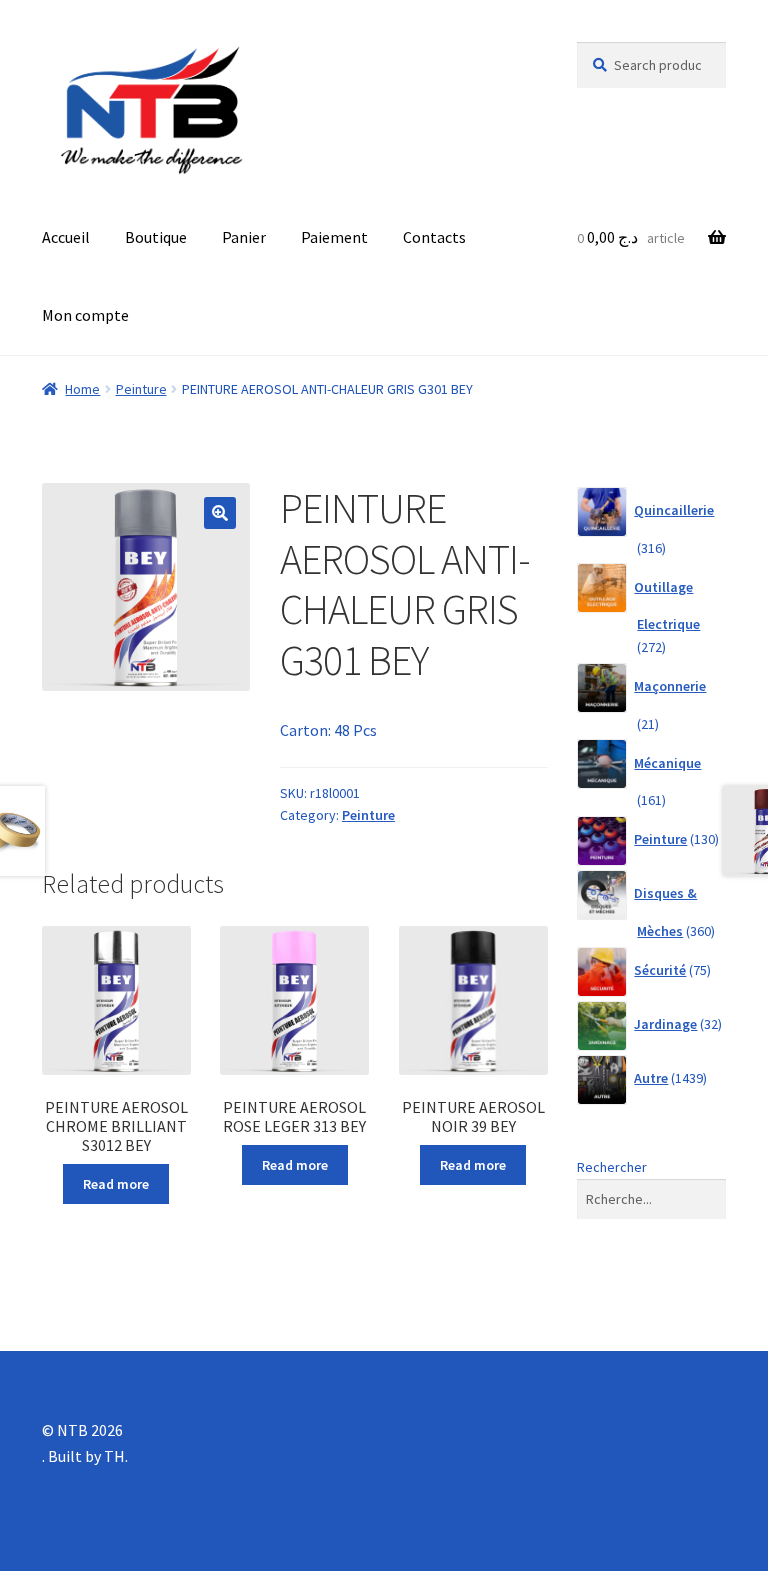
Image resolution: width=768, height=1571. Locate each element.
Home (82, 389)
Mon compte (85, 315)
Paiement (334, 237)
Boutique (156, 237)
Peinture (141, 389)
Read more (116, 1184)
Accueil (66, 237)
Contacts (434, 237)
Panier (244, 237)
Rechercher (612, 1167)
